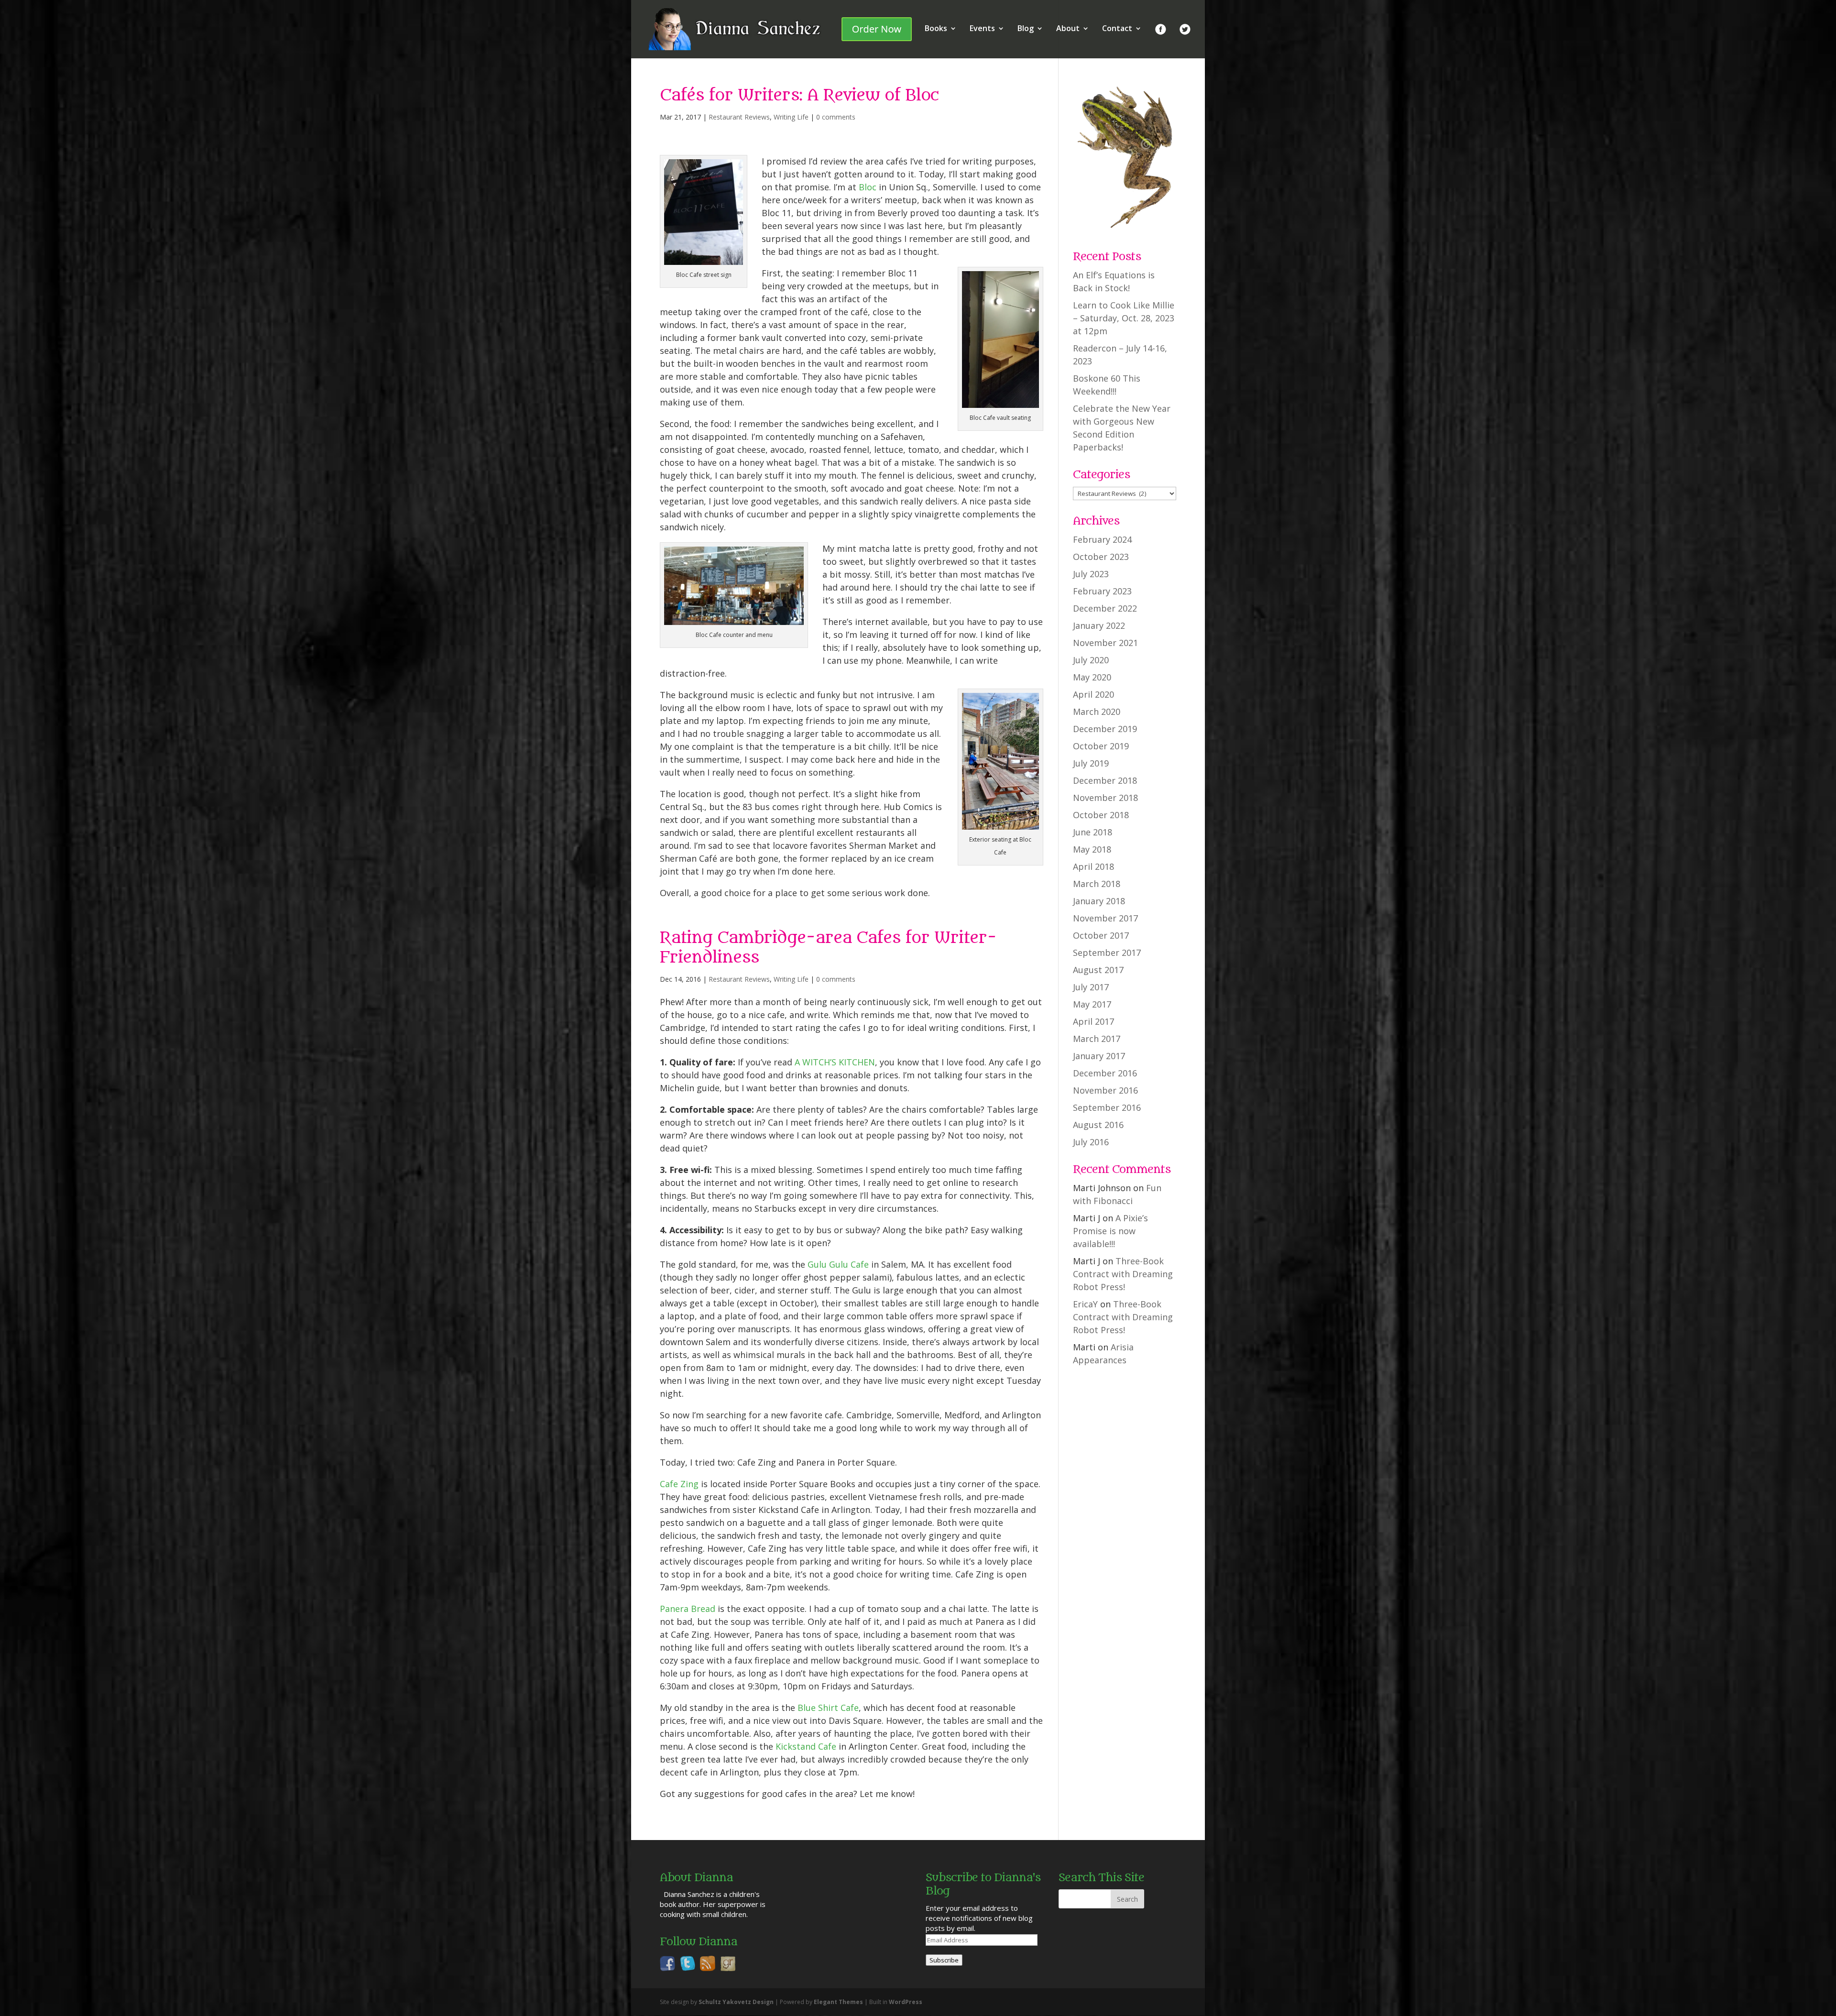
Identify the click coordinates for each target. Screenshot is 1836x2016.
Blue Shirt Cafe (828, 1708)
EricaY (1085, 1304)
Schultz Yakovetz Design (736, 2002)
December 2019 (1105, 729)
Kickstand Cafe (806, 1746)
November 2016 (1105, 1090)
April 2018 (1093, 866)
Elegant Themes (838, 2002)
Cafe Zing (679, 1484)
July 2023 (1091, 574)
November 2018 (1105, 798)
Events (982, 29)
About (1068, 29)
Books (936, 29)
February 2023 (1102, 591)
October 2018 (1101, 815)
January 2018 (1099, 901)
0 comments (836, 117)
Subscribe (944, 1960)
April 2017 (1093, 1021)
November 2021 (1105, 643)
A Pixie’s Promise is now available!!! (1110, 1231)
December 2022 (1105, 608)
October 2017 (1101, 935)
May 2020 (1092, 677)
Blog (1026, 29)
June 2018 (1093, 832)
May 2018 (1092, 849)
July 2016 (1091, 1142)
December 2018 (1105, 780)
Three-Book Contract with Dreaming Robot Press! (1123, 1274)
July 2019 (1091, 763)
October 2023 (1101, 557)
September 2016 (1107, 1107)
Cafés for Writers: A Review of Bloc (799, 95)
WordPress (906, 2002)
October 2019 (1101, 746)
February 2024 (1102, 539)
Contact (1117, 29)
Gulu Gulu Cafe (838, 1264)
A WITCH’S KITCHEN (835, 1062)
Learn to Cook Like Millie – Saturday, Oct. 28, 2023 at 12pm (1124, 318)
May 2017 (1092, 1004)
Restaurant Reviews (739, 117)
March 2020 (1097, 712)
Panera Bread (688, 1609)
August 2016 (1098, 1125)
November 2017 (1105, 918)
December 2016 (1105, 1073)
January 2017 (1099, 1056)
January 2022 (1099, 625)
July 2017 (1091, 987)
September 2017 (1107, 953)
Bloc (868, 187)
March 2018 (1097, 884)
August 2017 (1098, 970)
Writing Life (791, 117)
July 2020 (1091, 660)
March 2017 (1097, 1039)
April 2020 (1093, 694)
